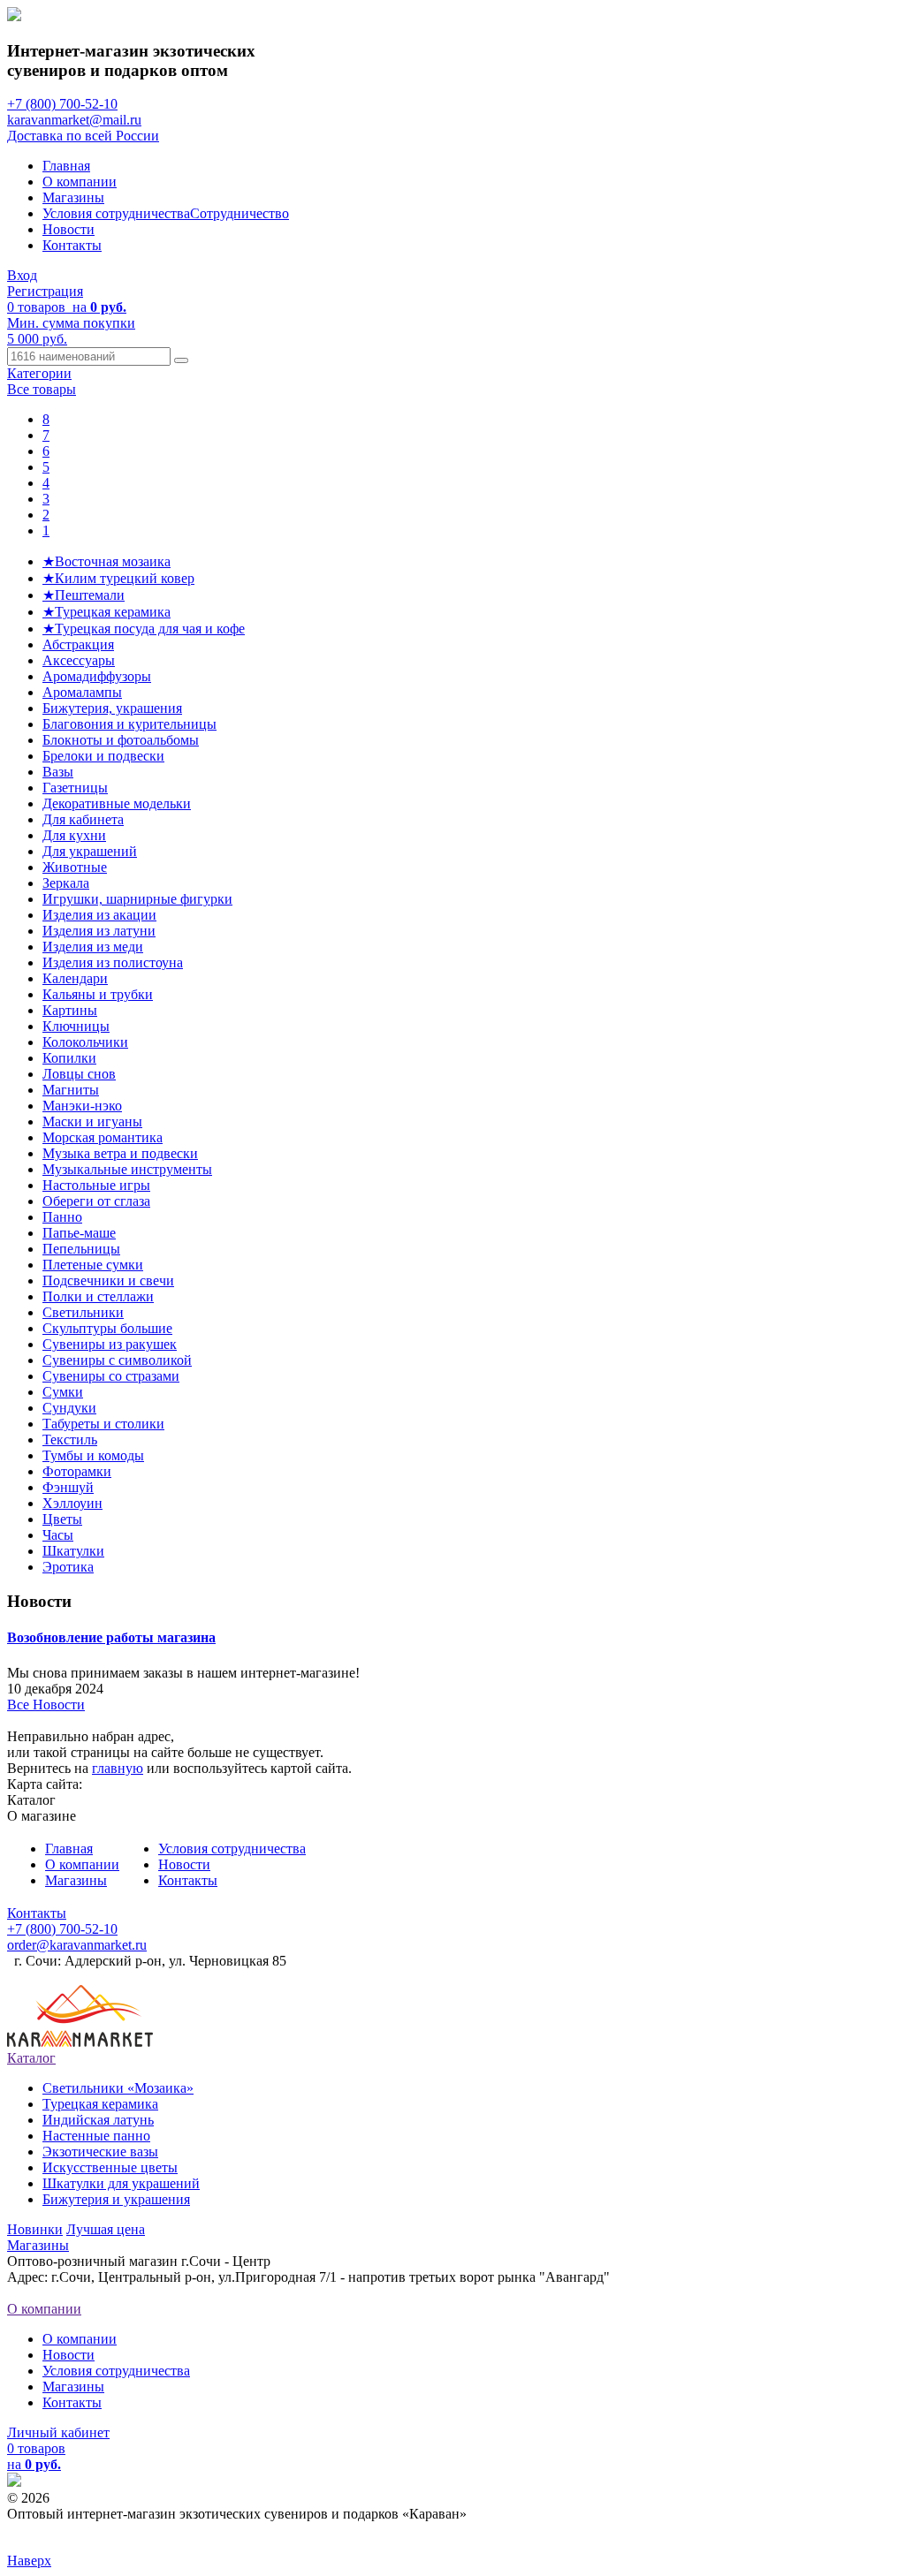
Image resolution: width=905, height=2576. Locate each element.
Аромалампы (82, 692)
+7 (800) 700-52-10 (62, 104)
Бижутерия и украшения (116, 2199)
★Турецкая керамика (106, 612)
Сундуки (69, 1408)
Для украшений (90, 851)
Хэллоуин (72, 1503)
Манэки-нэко (82, 1106)
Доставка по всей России (83, 136)
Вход (22, 275)
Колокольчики (85, 1042)
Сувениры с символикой (117, 1360)
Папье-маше (79, 1233)
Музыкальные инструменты (127, 1169)
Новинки (35, 2229)
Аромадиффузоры (97, 676)
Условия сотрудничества (116, 213)
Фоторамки (77, 1471)
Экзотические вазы (100, 2152)
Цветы (62, 1519)
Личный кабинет (58, 2432)
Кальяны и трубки (98, 994)
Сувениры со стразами (111, 1376)
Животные (75, 867)
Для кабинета (83, 819)
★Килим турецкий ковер (118, 578)
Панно (62, 1217)
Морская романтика (103, 1137)
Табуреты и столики (103, 1424)
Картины (70, 1010)
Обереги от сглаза (96, 1201)
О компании (80, 182)
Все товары (42, 389)
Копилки (69, 1058)
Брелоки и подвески (103, 756)
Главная (66, 166)
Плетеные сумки (93, 1265)
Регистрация (45, 291)
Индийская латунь (98, 2120)
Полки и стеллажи (98, 1296)
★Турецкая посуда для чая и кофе (144, 629)
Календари (75, 978)
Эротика (68, 1567)
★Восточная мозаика (106, 561)
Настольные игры (96, 1185)
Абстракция (78, 644)
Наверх (29, 2561)
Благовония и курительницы (129, 724)
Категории (39, 373)
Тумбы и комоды (93, 1455)
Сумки (63, 1392)
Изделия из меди (93, 947)
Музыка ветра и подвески (120, 1153)
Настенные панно (96, 2136)
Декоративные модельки (117, 803)
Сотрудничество (240, 213)
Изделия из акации (99, 915)
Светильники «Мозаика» (118, 2088)
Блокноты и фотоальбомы (121, 740)
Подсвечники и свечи (108, 1280)
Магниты (71, 1090)
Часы (58, 1535)
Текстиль (70, 1440)
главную (118, 1768)
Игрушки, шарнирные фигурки (137, 899)
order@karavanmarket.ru (77, 1945)
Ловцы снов (79, 1074)
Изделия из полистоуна (113, 962)
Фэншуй (68, 1487)
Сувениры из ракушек (110, 1344)
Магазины (73, 197)
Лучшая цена (106, 2229)
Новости (68, 229)
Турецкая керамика (100, 2104)
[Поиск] (181, 360)
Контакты (72, 245)
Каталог (31, 2058)
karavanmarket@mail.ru (74, 120)
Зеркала (66, 883)
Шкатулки (73, 1551)
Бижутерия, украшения (112, 708)
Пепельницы (81, 1249)
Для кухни (74, 835)
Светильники (83, 1312)
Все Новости (46, 1705)
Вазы (58, 772)
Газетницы (75, 788)
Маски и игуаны (92, 1121)
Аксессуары (79, 660)
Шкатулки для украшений (121, 2183)
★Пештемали (84, 595)
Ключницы (76, 1026)
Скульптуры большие (107, 1328)
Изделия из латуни (99, 931)
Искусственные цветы (110, 2167)
